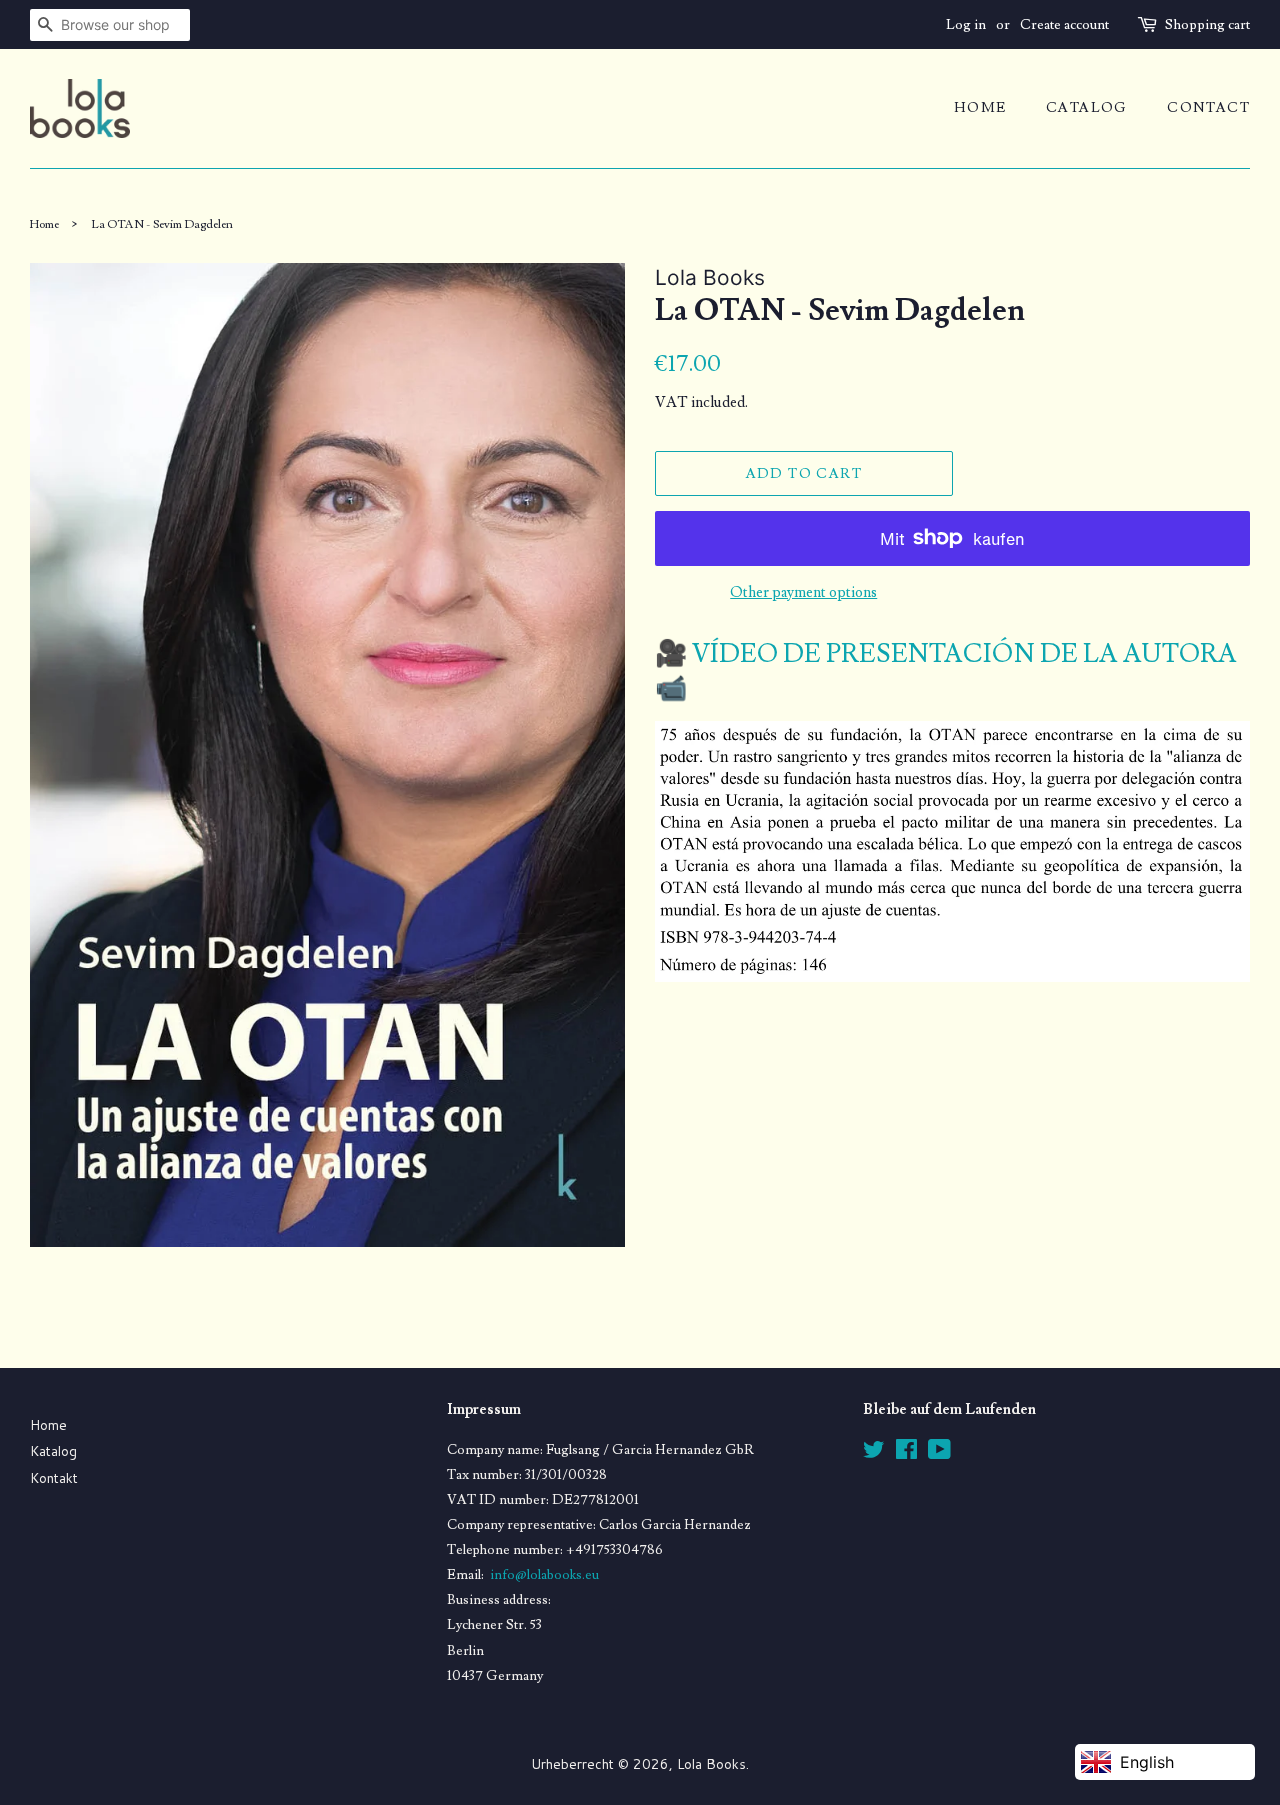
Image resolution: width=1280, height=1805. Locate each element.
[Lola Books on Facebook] (906, 1452)
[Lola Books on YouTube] (939, 1452)
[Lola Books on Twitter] (874, 1452)
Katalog (53, 1450)
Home (48, 1424)
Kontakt (54, 1477)
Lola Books (711, 1763)
